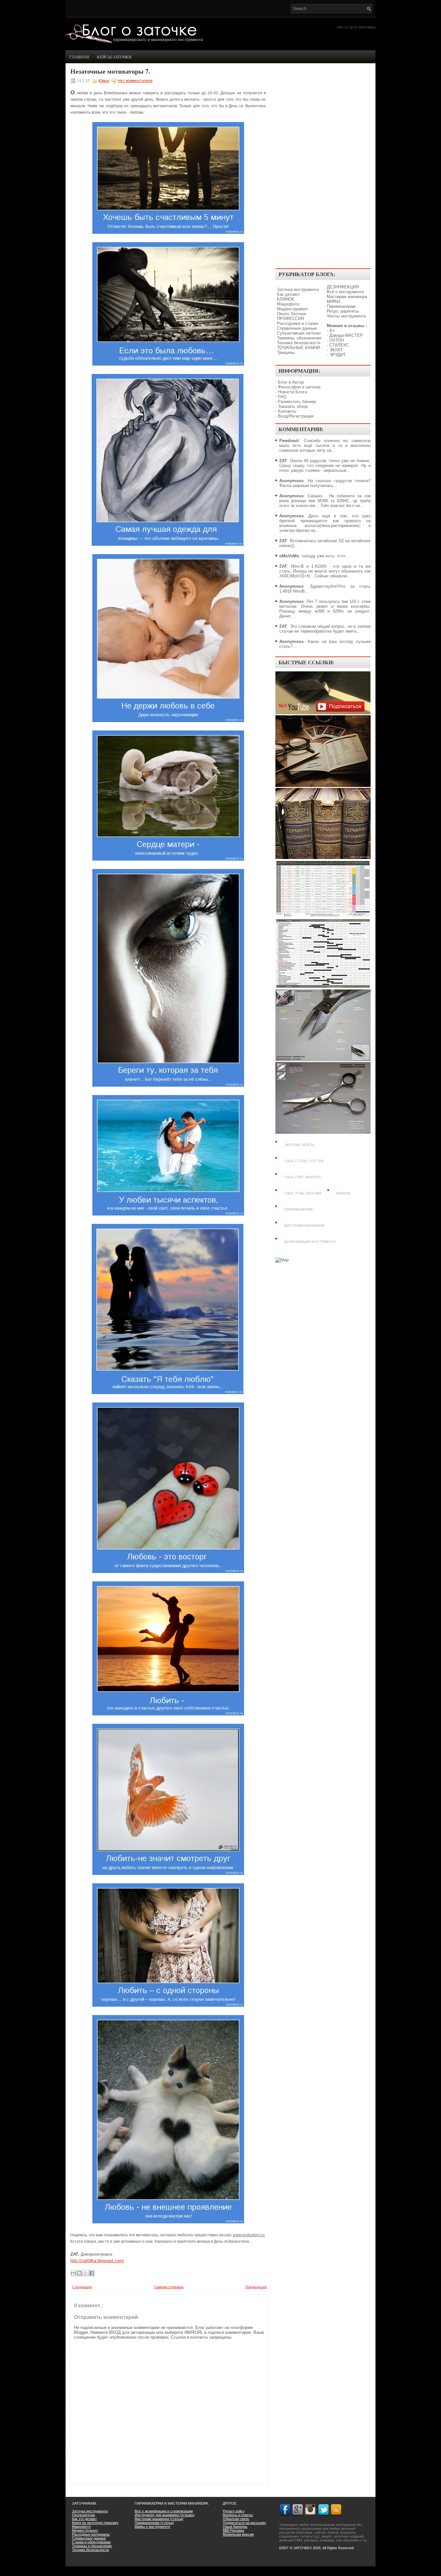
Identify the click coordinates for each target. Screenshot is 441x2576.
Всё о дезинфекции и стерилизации (164, 2511)
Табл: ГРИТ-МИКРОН (302, 1177)
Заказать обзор (293, 406)
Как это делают (84, 2519)
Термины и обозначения (92, 2546)
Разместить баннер (297, 402)
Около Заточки (292, 314)
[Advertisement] (323, 167)
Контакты (287, 411)
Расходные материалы (91, 2534)
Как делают (288, 294)
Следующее (82, 2287)
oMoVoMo (289, 556)
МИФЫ (333, 301)
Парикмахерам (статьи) (154, 2523)
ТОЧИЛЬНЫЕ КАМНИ (298, 348)
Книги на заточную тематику (95, 2523)
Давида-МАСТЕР (346, 335)
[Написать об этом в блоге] (79, 2273)
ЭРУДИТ (338, 355)
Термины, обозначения (299, 338)
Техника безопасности (299, 343)
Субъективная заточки (299, 333)
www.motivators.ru (249, 2235)
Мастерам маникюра (347, 297)
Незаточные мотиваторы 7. (110, 71)
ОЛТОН (337, 340)
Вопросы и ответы (238, 2515)
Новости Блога (292, 392)
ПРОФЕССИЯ (290, 319)
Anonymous (291, 481)
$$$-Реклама (233, 2530)
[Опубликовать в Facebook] (92, 2273)
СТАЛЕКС (339, 345)
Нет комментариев (135, 81)
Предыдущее (256, 2287)
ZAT (283, 461)
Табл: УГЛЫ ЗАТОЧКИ (303, 1193)
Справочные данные (297, 328)
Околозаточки (83, 2515)
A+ (332, 331)
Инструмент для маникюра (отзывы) (165, 2515)
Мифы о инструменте (152, 2527)
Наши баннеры (235, 2527)
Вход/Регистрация (296, 416)
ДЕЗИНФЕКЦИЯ (343, 287)
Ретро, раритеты (343, 311)
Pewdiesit (289, 441)
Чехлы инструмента (346, 316)
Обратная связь (236, 2519)
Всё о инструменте (345, 292)
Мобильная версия (238, 2534)
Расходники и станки (297, 323)
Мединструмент (292, 309)
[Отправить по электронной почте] (73, 2273)
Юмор (104, 81)
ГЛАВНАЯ (79, 57)
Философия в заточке (299, 387)
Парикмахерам (341, 306)
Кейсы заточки (114, 57)
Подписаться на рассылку (244, 2523)
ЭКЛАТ (336, 350)
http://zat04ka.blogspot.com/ (97, 2261)
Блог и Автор (291, 382)
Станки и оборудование (91, 2542)
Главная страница (169, 2287)
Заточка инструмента (298, 290)
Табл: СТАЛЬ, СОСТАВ (304, 1161)
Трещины (286, 352)
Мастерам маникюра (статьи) (159, 2519)
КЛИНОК (286, 299)
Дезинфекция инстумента (310, 1242)
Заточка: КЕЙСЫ (299, 1145)
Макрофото (288, 304)
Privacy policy (234, 2511)
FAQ (282, 397)
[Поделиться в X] (86, 2273)
